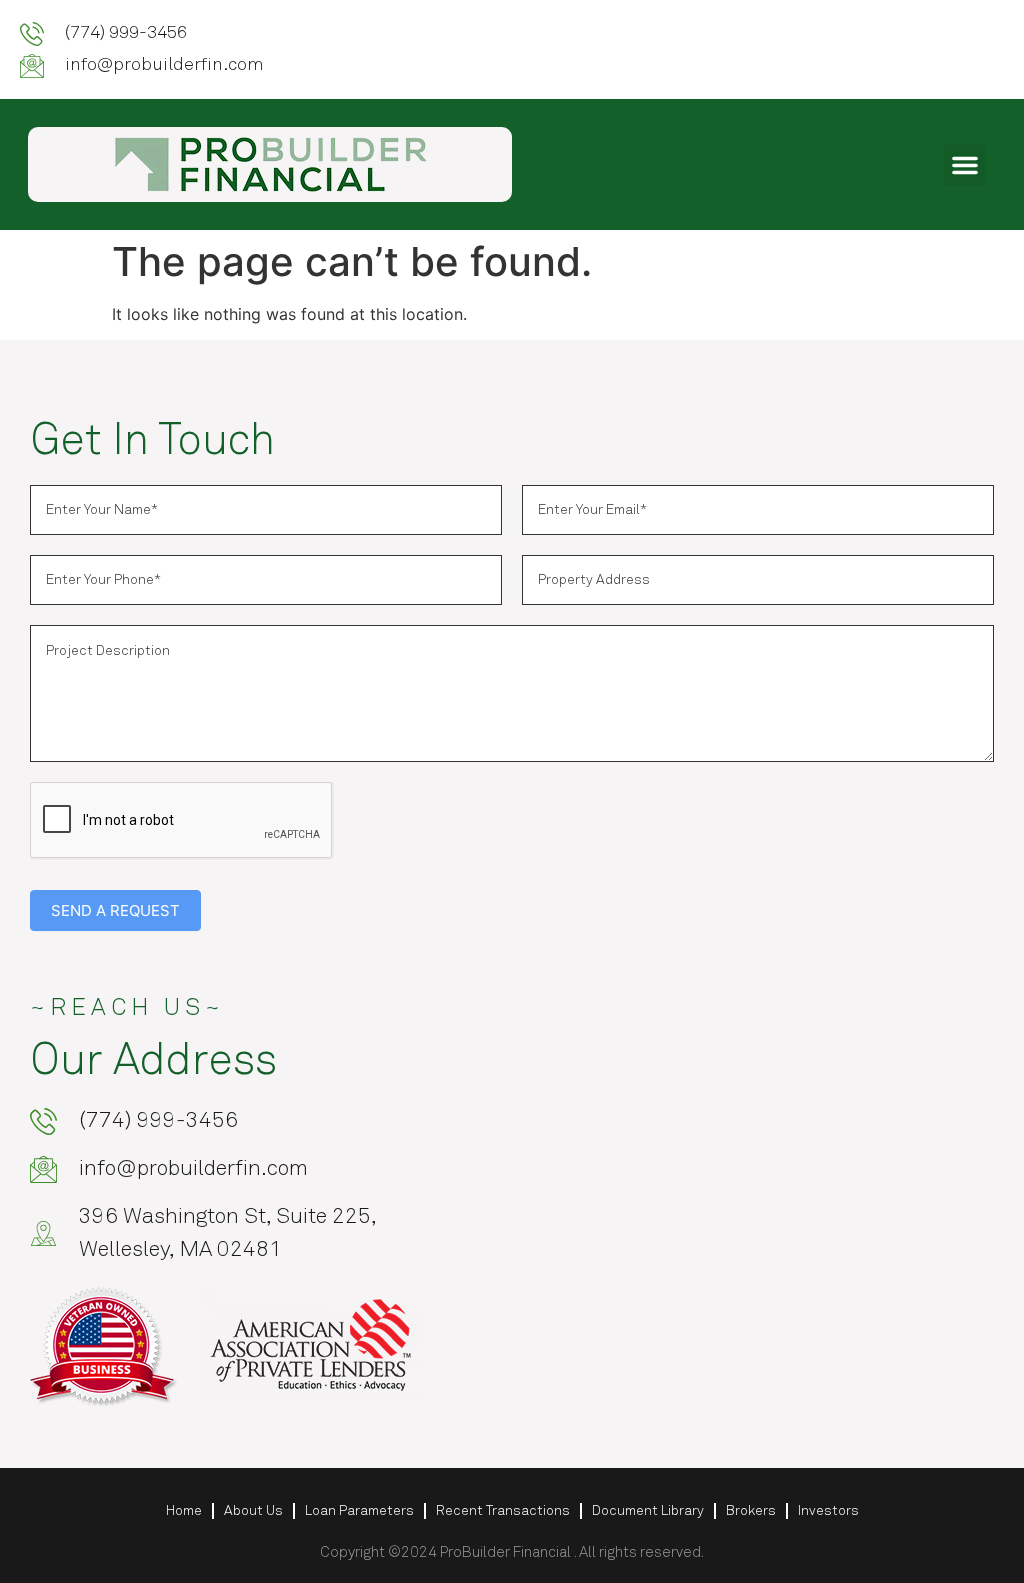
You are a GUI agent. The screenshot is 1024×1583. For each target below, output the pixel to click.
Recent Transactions (503, 1511)
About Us (253, 1511)
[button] (965, 165)
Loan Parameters (359, 1511)
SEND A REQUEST (115, 910)
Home (184, 1511)
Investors (828, 1511)
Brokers (751, 1511)
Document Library (648, 1511)
